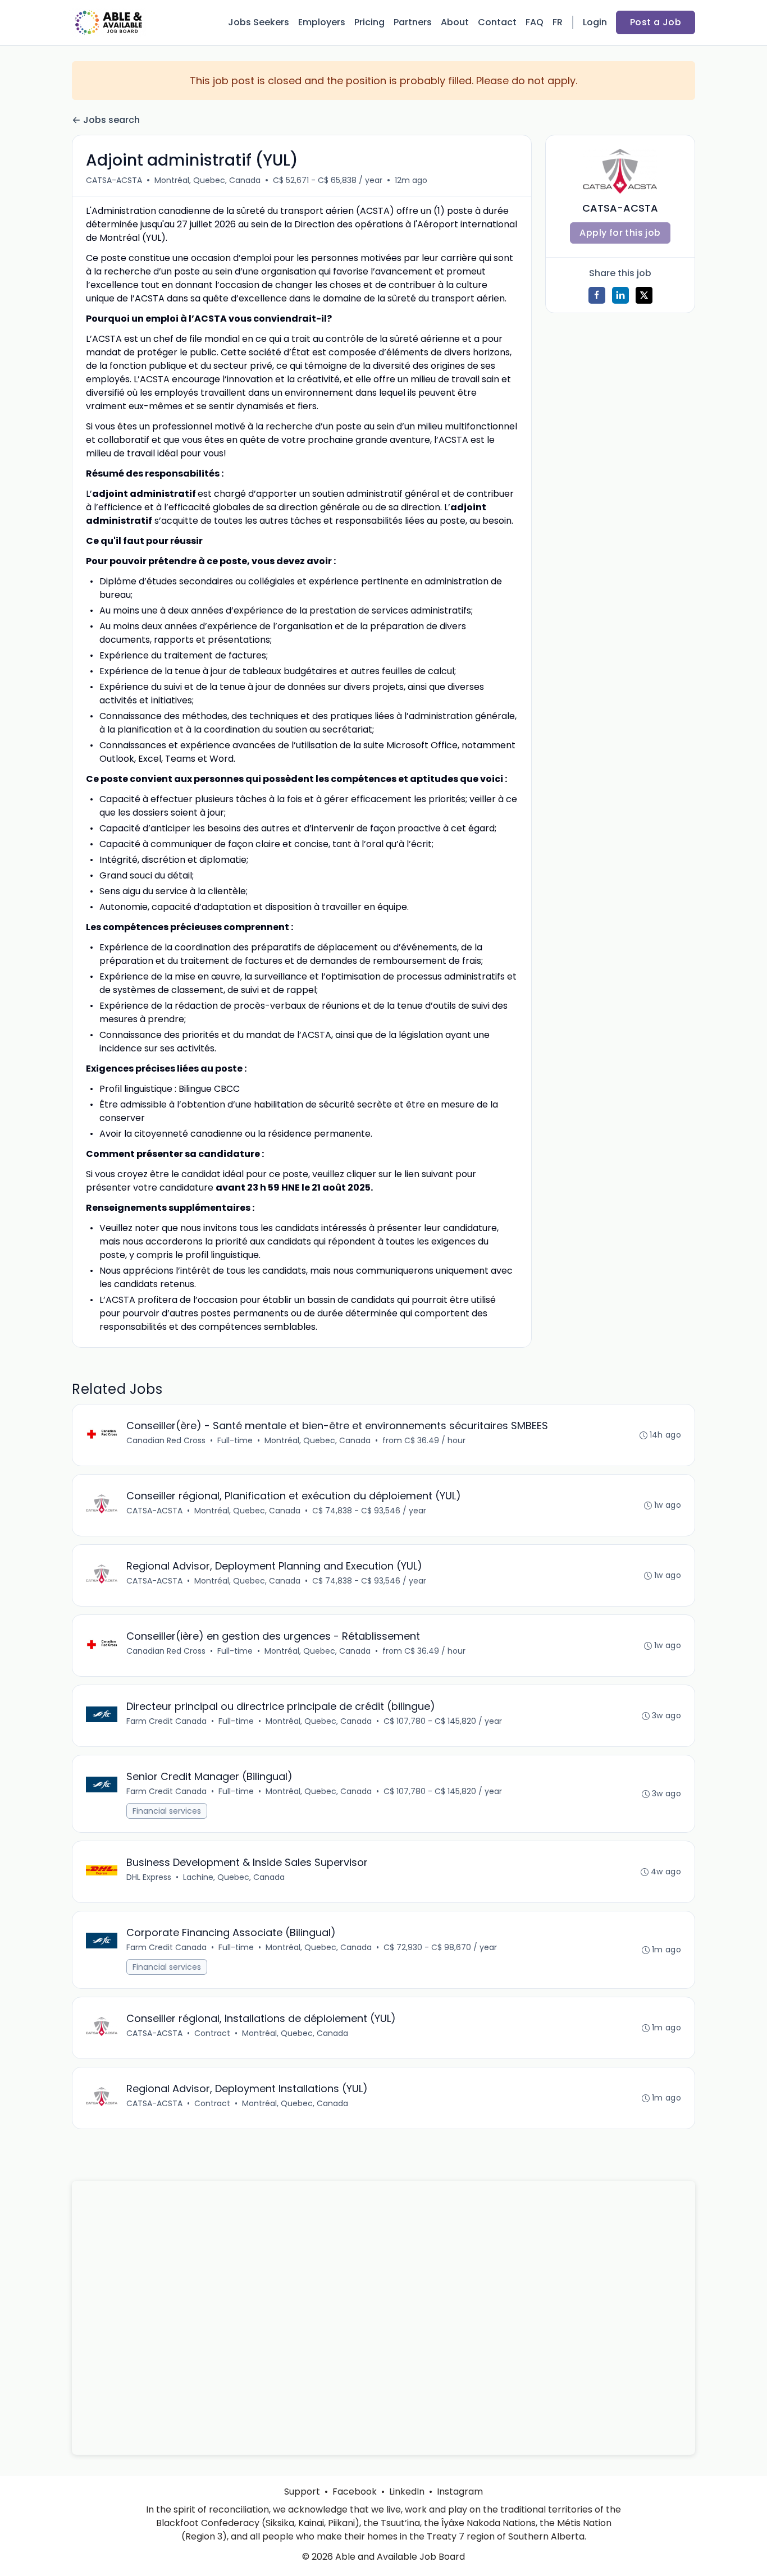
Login (595, 22)
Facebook (355, 2492)
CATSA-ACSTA (114, 180)
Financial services (167, 1811)
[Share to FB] (597, 295)
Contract (212, 2033)
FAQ (535, 22)
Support (302, 2492)
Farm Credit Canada (166, 1721)
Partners (413, 22)
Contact (497, 22)
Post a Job (656, 22)
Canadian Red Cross (166, 1440)
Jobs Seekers (259, 22)
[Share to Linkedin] (620, 295)
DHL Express (149, 1877)
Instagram (460, 2492)
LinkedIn (407, 2492)
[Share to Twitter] (644, 295)
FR (558, 22)
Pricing (369, 22)
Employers (322, 22)
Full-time (235, 1440)
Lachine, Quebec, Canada (234, 1877)
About (455, 22)
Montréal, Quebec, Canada (207, 180)
